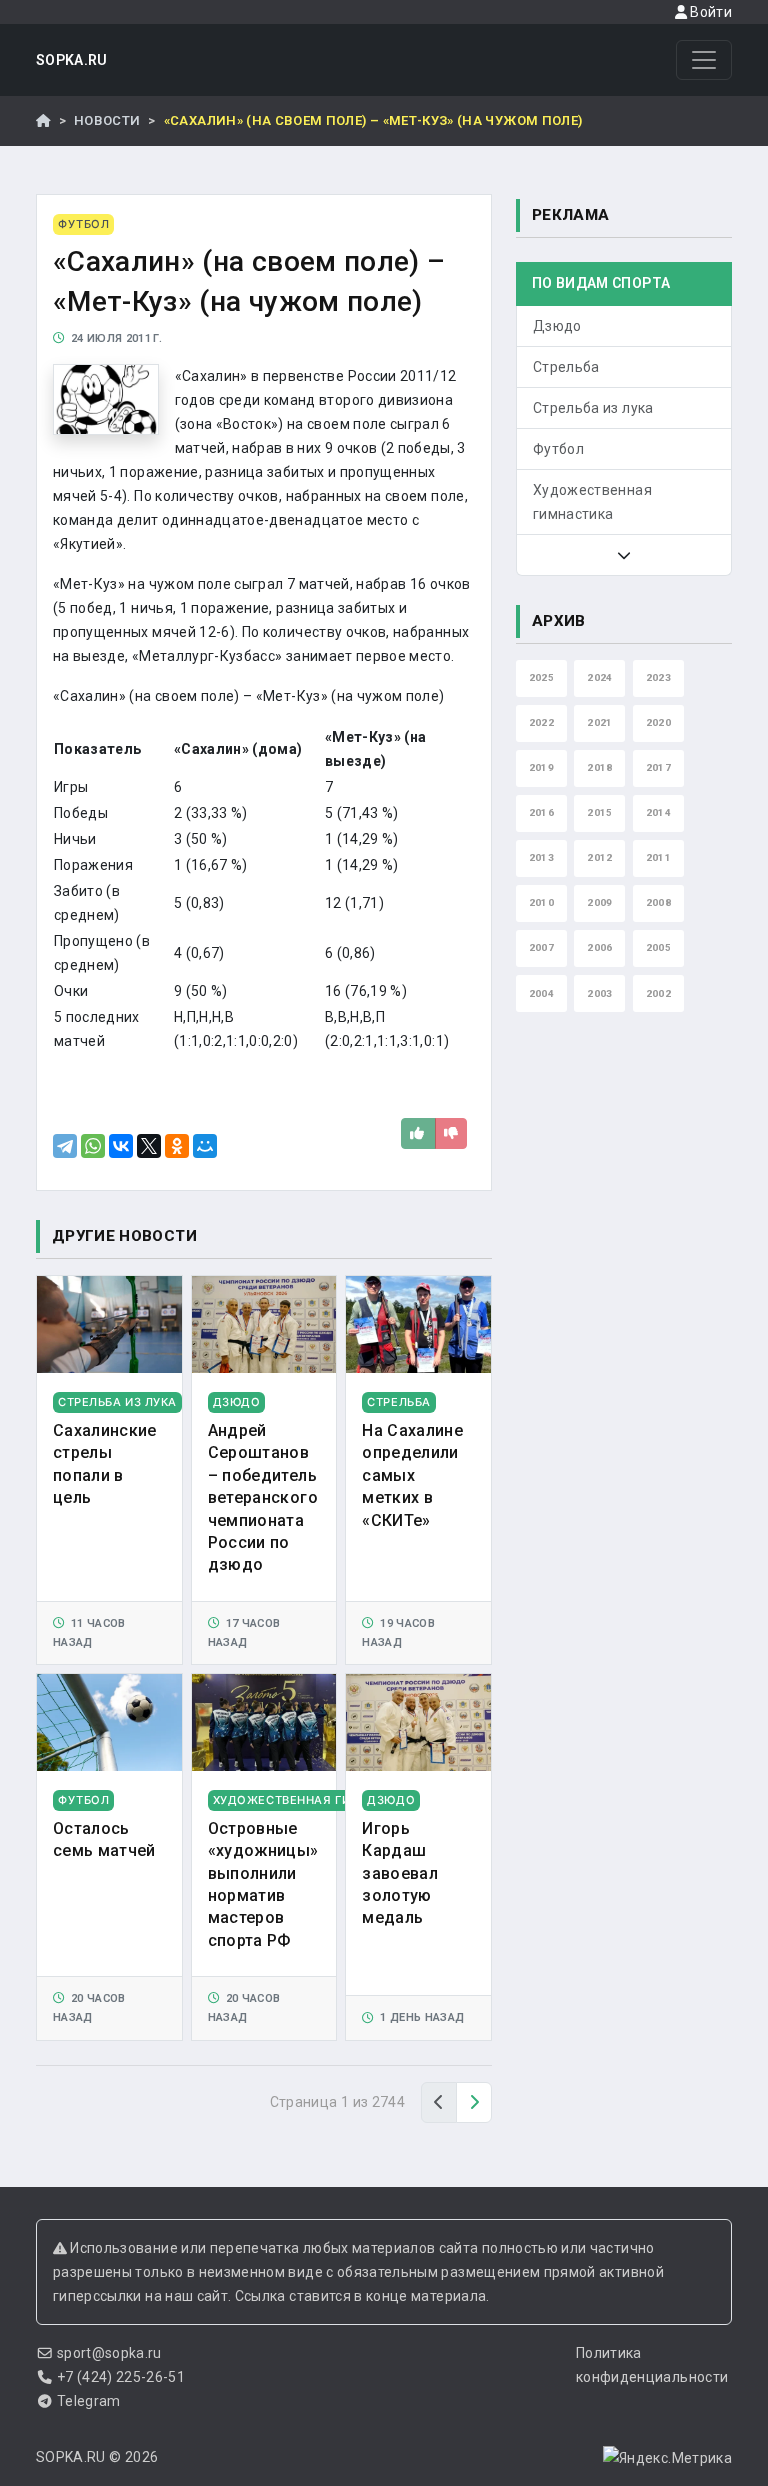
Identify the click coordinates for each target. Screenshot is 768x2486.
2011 (658, 857)
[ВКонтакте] (121, 1146)
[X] (149, 1146)
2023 (658, 677)
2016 (541, 812)
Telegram (89, 2401)
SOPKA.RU (72, 60)
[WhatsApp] (93, 1146)
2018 (599, 767)
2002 (658, 993)
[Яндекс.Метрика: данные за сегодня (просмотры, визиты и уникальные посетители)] (667, 2458)
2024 (599, 677)
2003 (599, 993)
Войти (709, 12)
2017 (658, 767)
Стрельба (566, 367)
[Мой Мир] (205, 1146)
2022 (541, 722)
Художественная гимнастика (592, 502)
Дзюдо (557, 326)
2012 (599, 857)
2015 (599, 812)
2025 (541, 677)
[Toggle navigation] (704, 60)
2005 (658, 947)
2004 (541, 993)
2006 (599, 947)
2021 (599, 722)
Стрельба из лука (593, 408)
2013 (541, 857)
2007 (541, 947)
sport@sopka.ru (109, 2353)
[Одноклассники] (177, 1146)
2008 (658, 902)
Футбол (558, 449)
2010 (541, 902)
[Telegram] (65, 1146)
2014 (658, 812)
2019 (541, 767)
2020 (658, 722)
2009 (599, 902)
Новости (107, 120)
